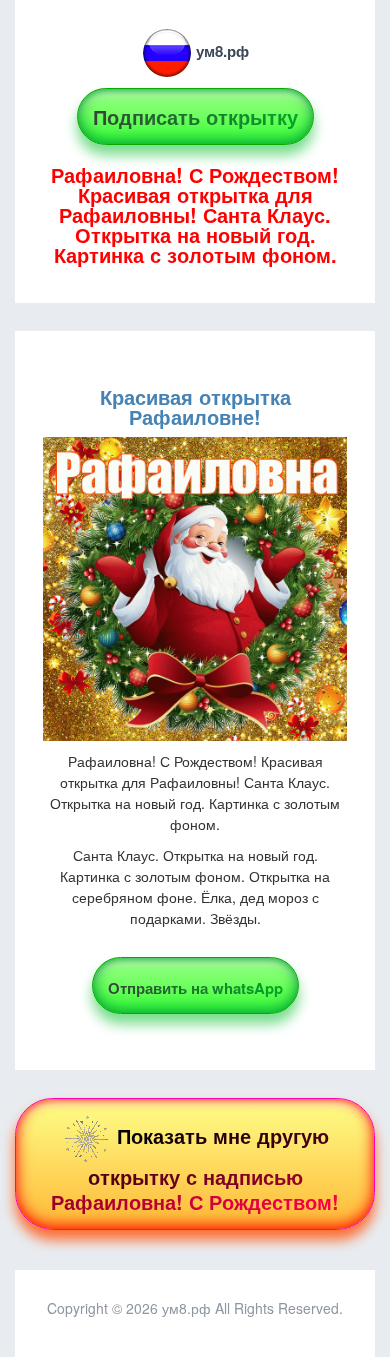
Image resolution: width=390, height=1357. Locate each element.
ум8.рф (222, 51)
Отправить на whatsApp (195, 988)
